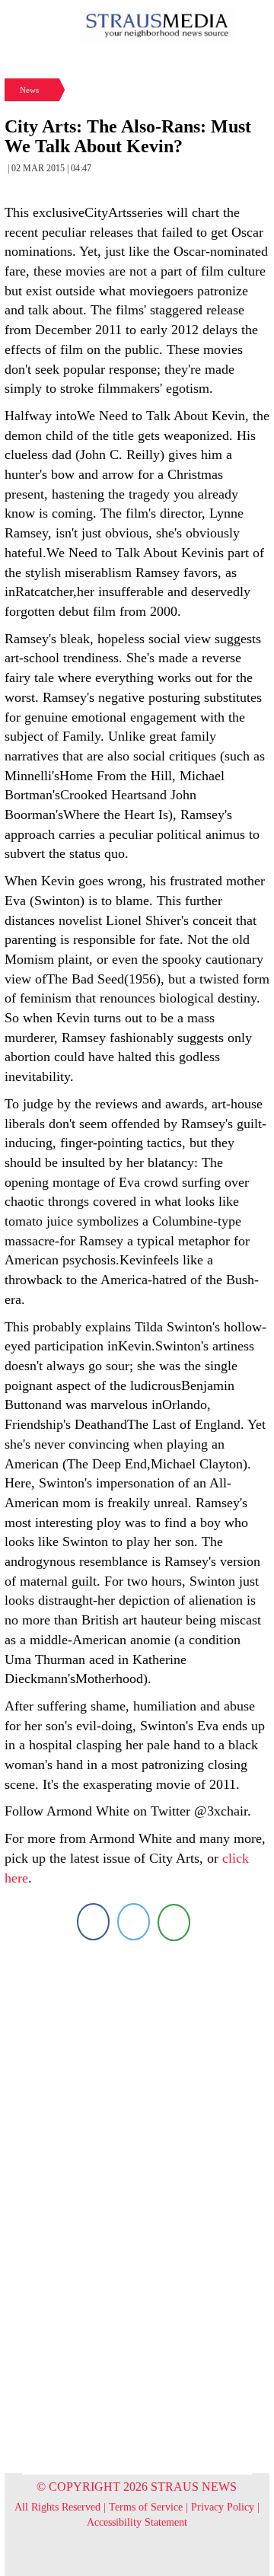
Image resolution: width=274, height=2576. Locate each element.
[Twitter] (134, 1922)
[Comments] (174, 1922)
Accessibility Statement (137, 2522)
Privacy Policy (223, 2507)
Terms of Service (146, 2507)
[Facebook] (93, 1922)
